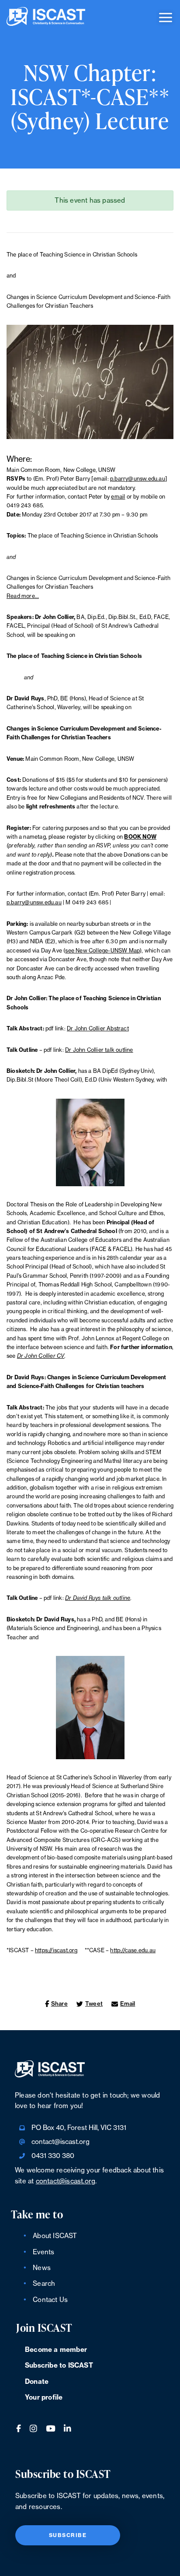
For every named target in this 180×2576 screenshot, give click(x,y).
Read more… (23, 596)
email (118, 497)
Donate (37, 2382)
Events (43, 2252)
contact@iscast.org (61, 2142)
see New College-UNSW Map (102, 951)
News (42, 2268)
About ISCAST (55, 2236)
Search (44, 2284)
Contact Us (50, 2300)
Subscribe (68, 2535)
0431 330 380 (53, 2156)
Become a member (56, 2350)
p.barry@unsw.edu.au (138, 479)
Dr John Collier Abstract (98, 1029)
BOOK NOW (140, 837)
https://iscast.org (56, 1950)
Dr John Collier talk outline (99, 1050)
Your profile (44, 2398)
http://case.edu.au (133, 1950)
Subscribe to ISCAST (59, 2366)
